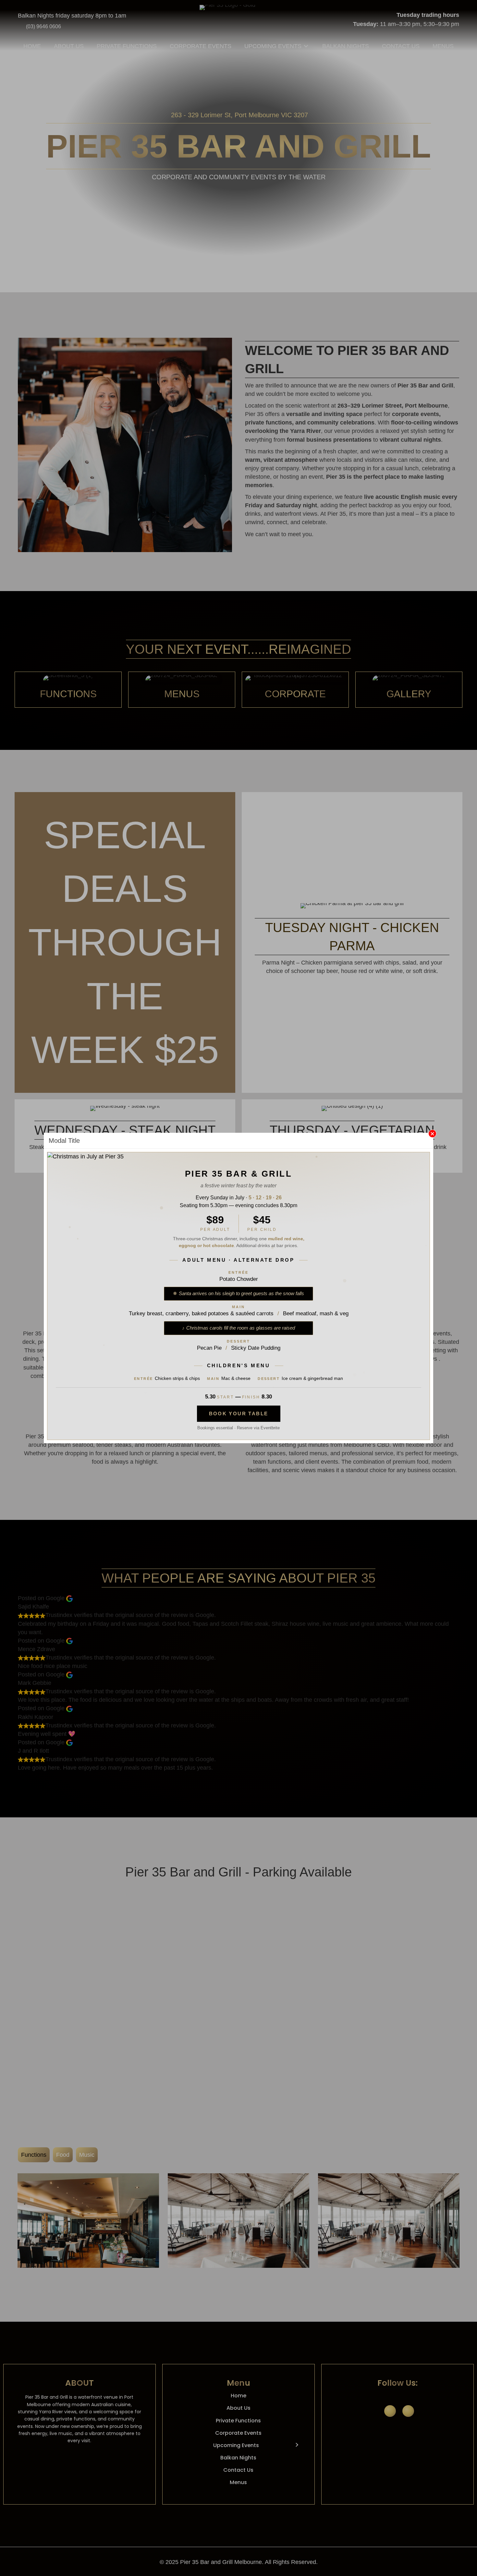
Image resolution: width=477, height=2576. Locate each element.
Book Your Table (239, 1414)
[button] (432, 1134)
